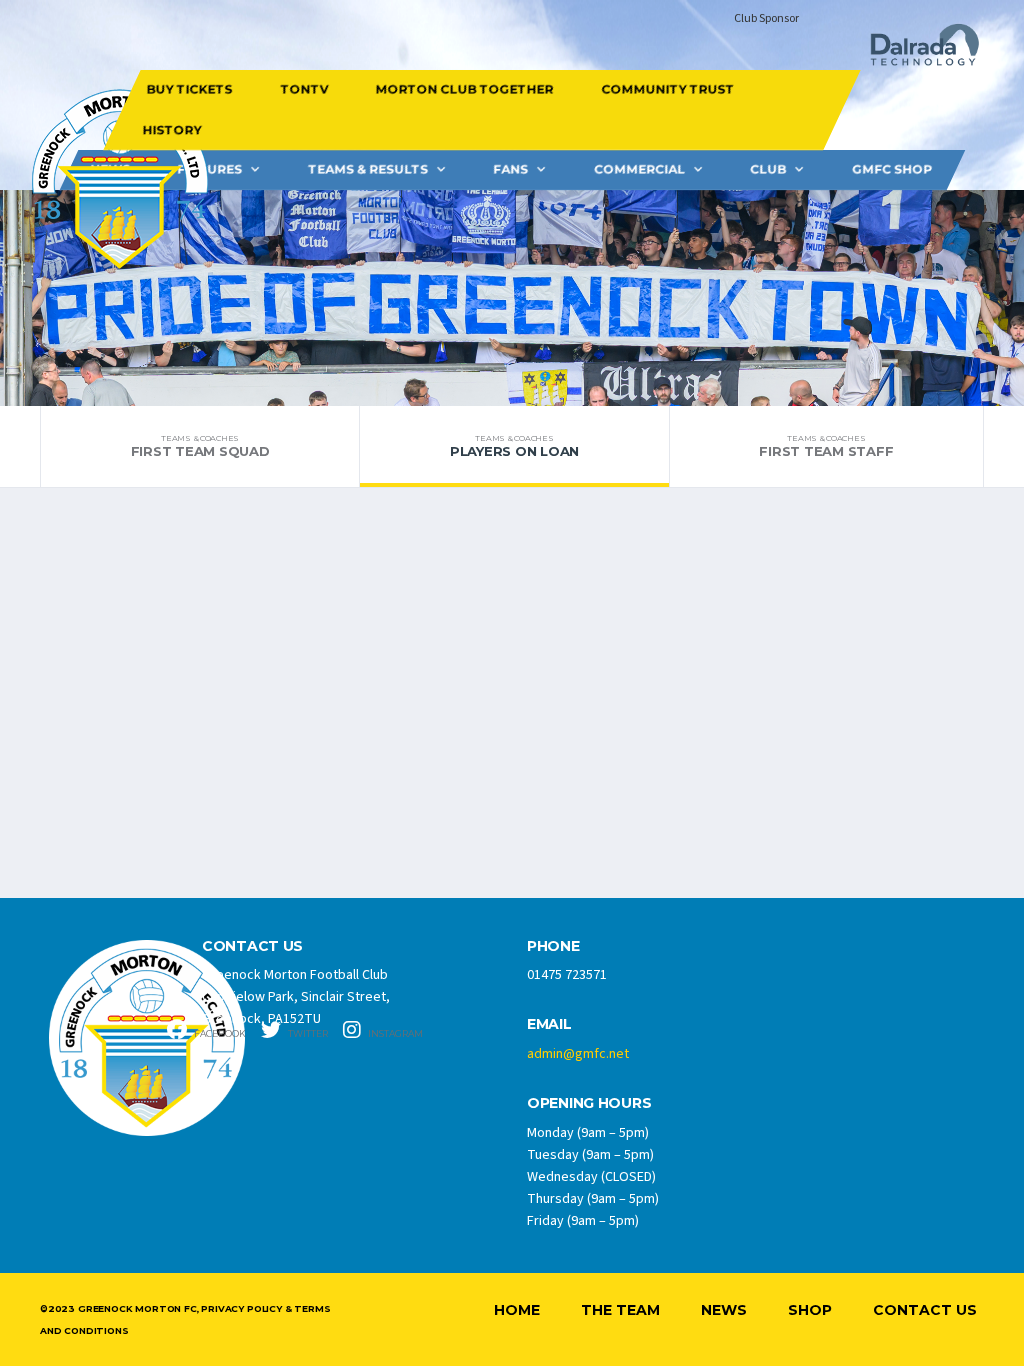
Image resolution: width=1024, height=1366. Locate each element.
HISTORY (172, 129)
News (724, 1310)
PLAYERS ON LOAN (514, 446)
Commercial (639, 169)
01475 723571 (567, 975)
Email (549, 1024)
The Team (620, 1310)
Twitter (307, 1033)
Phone (553, 946)
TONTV (304, 89)
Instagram (394, 1033)
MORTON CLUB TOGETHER (464, 89)
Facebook (219, 1033)
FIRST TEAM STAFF (826, 446)
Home (517, 1310)
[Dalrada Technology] (916, 50)
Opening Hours (589, 1103)
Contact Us (925, 1310)
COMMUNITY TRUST (667, 89)
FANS (510, 169)
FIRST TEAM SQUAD (200, 446)
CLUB (768, 169)
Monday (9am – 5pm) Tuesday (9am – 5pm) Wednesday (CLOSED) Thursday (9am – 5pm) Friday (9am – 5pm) (593, 1177)
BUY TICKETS (189, 89)
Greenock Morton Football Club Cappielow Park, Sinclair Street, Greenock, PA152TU (296, 997)
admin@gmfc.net (578, 1054)
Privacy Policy (241, 1308)
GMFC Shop (892, 169)
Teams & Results (368, 169)
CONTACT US (252, 946)
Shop (810, 1310)
